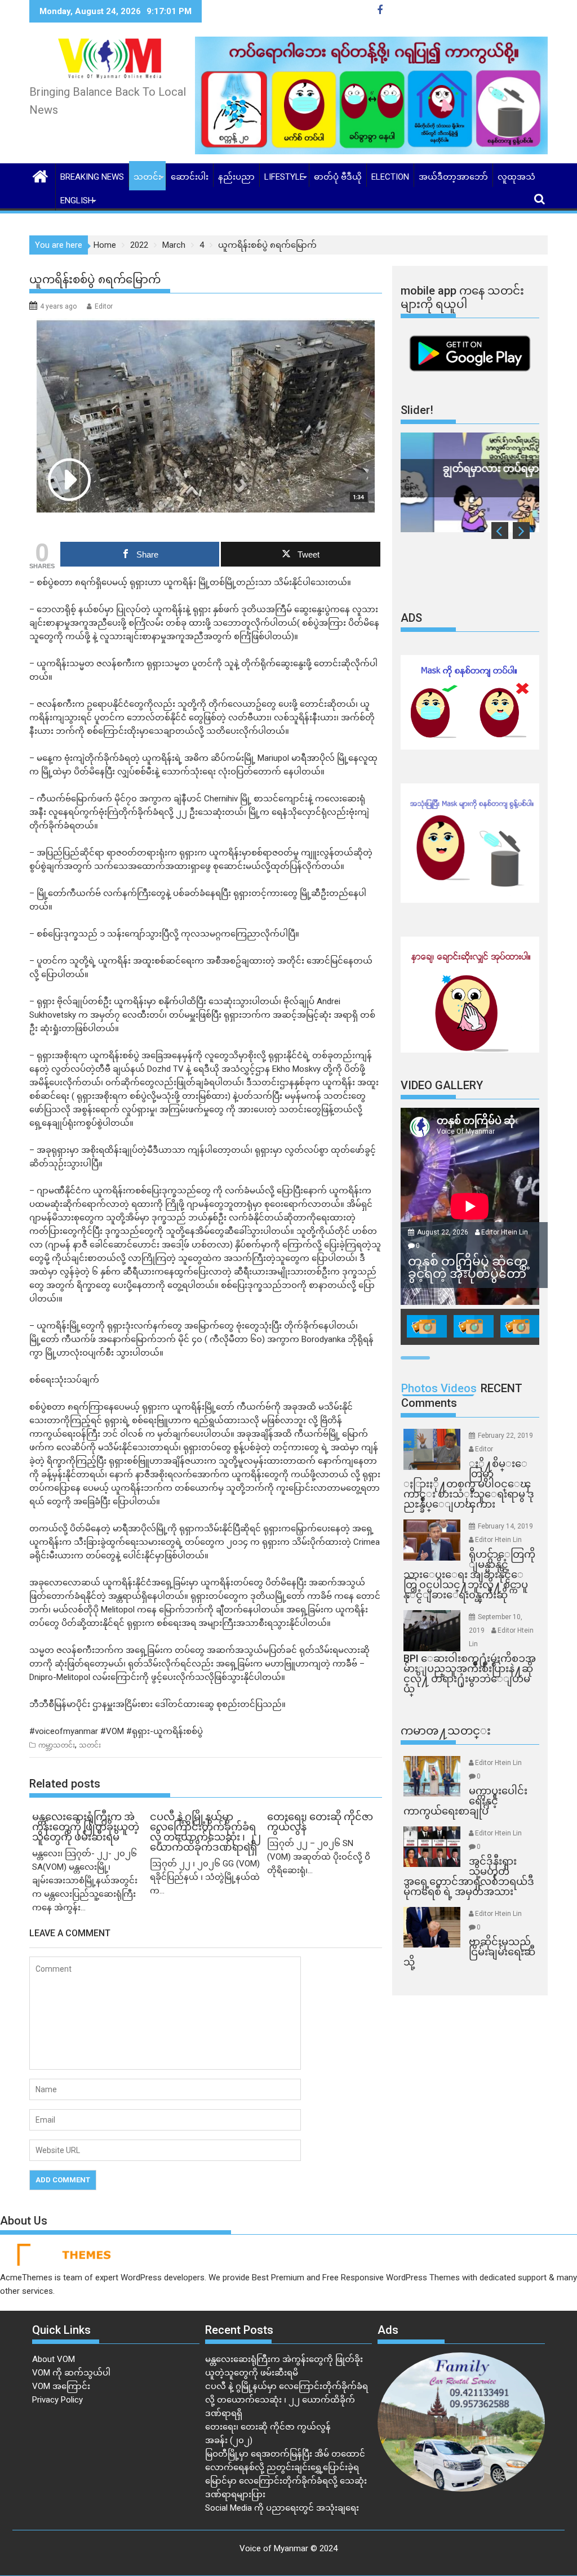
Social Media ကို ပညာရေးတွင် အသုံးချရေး (282, 2508)
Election (390, 177)
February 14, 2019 (505, 1526)
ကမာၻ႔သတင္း (446, 1731)
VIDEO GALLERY (442, 1085)
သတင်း (147, 177)
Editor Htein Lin (505, 1232)
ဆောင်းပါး (190, 177)
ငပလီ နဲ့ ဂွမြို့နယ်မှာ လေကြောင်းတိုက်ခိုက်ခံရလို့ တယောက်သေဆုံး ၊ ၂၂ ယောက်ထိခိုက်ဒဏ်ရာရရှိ (287, 2400)
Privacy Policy (57, 2400)
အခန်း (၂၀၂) (229, 2440)
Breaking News (92, 177)
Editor (104, 306)
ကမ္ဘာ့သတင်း (57, 1745)
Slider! (417, 410)
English (77, 200)
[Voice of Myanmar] (40, 175)
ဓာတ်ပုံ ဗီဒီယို (338, 177)
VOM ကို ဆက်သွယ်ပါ (71, 2373)
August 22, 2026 (443, 1232)
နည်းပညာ (236, 177)
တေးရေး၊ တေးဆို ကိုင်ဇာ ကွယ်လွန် (268, 2427)
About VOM (54, 2359)
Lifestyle (284, 177)
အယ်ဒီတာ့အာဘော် (453, 177)
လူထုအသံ (516, 177)
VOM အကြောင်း (61, 2386)
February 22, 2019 (505, 1436)
